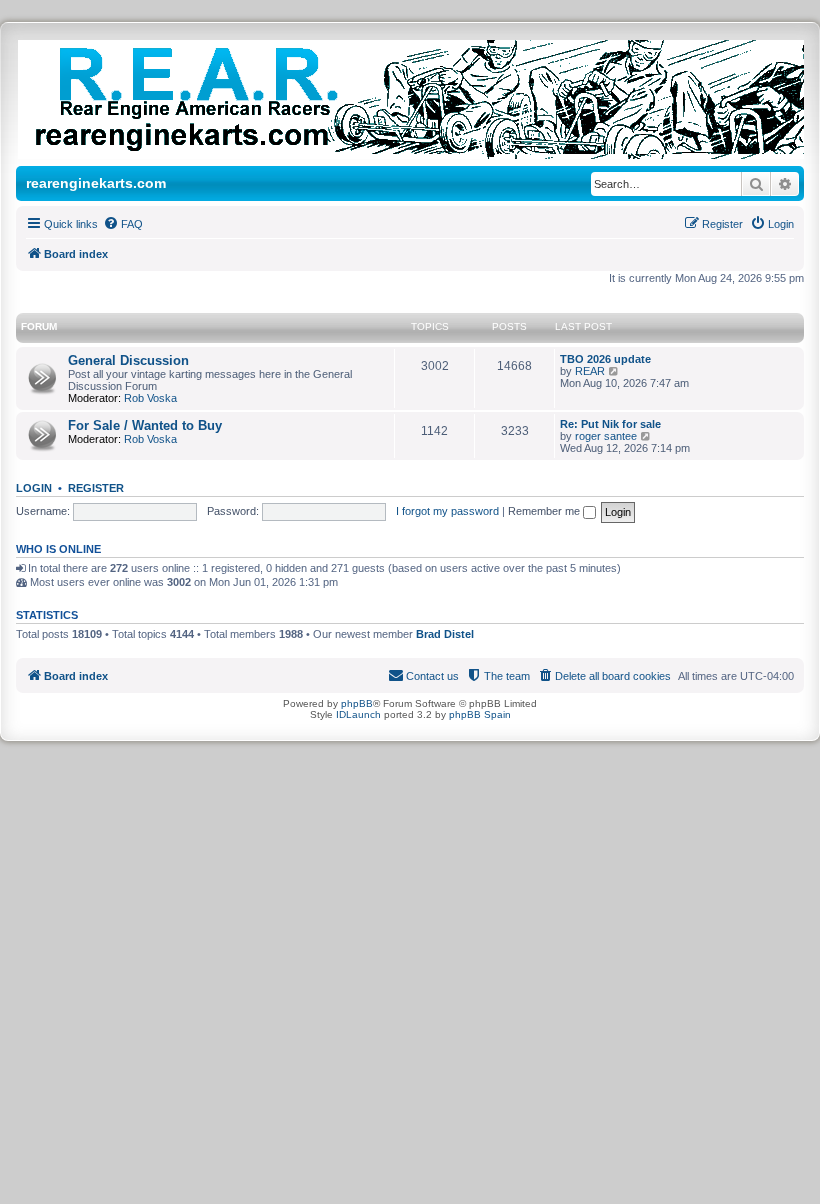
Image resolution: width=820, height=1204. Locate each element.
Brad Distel (445, 634)
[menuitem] (123, 224)
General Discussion (128, 360)
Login (34, 488)
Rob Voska (150, 398)
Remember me (545, 511)
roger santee (606, 436)
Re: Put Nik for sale (610, 424)
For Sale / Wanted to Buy (145, 425)
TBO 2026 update (605, 359)
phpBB (357, 703)
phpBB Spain (480, 714)
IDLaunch (358, 714)
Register (96, 488)
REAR (590, 371)
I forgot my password (447, 511)
